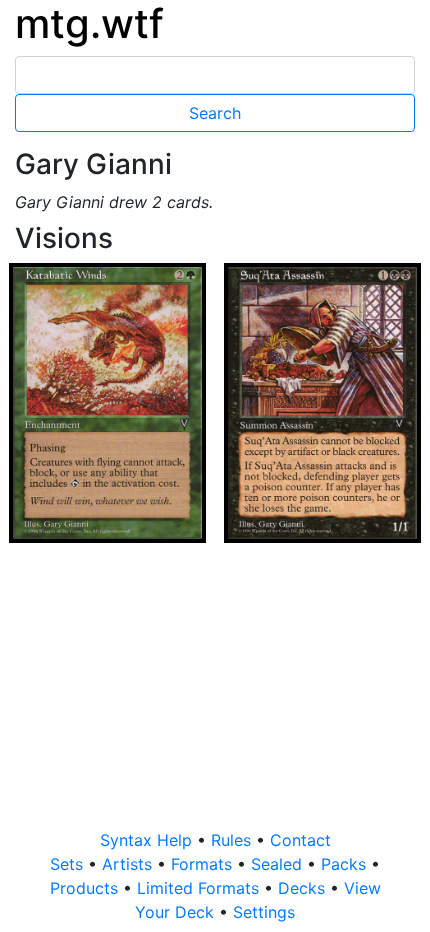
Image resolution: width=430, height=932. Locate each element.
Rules (233, 840)
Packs (346, 864)
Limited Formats (200, 888)
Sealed (279, 864)
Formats (204, 864)
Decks (304, 888)
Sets (69, 864)
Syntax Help (148, 840)
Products (86, 888)
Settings (264, 912)
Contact (300, 840)
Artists (129, 864)
